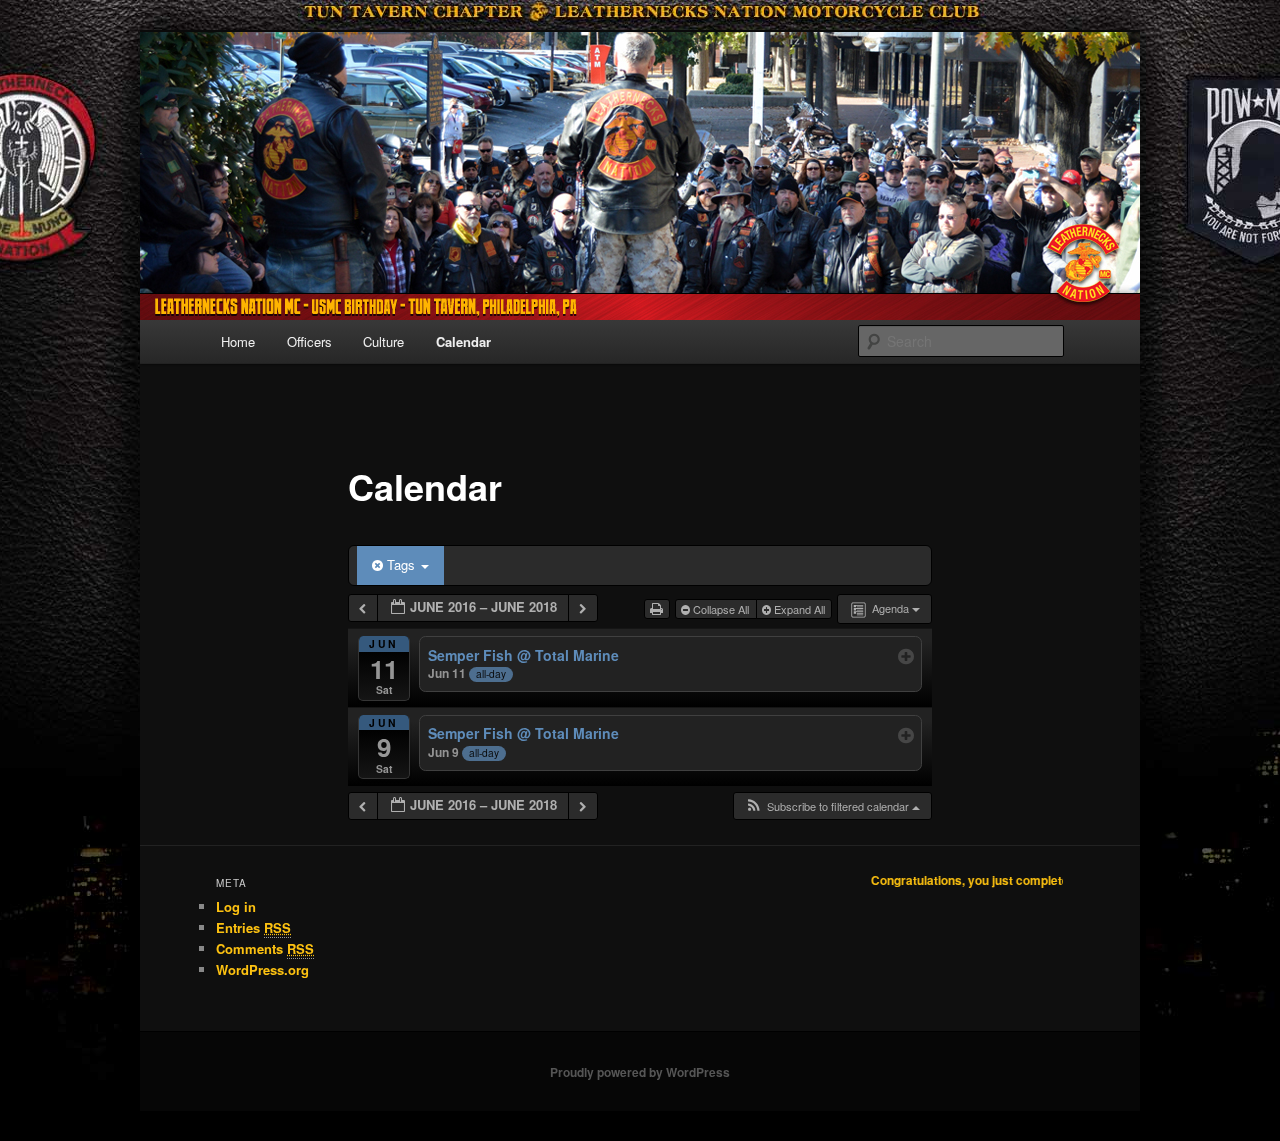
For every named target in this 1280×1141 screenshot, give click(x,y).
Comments (265, 948)
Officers (309, 341)
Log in (236, 906)
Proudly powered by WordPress (640, 1072)
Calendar (463, 341)
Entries (253, 927)
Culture (383, 341)
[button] (832, 806)
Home (238, 341)
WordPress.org (262, 969)
